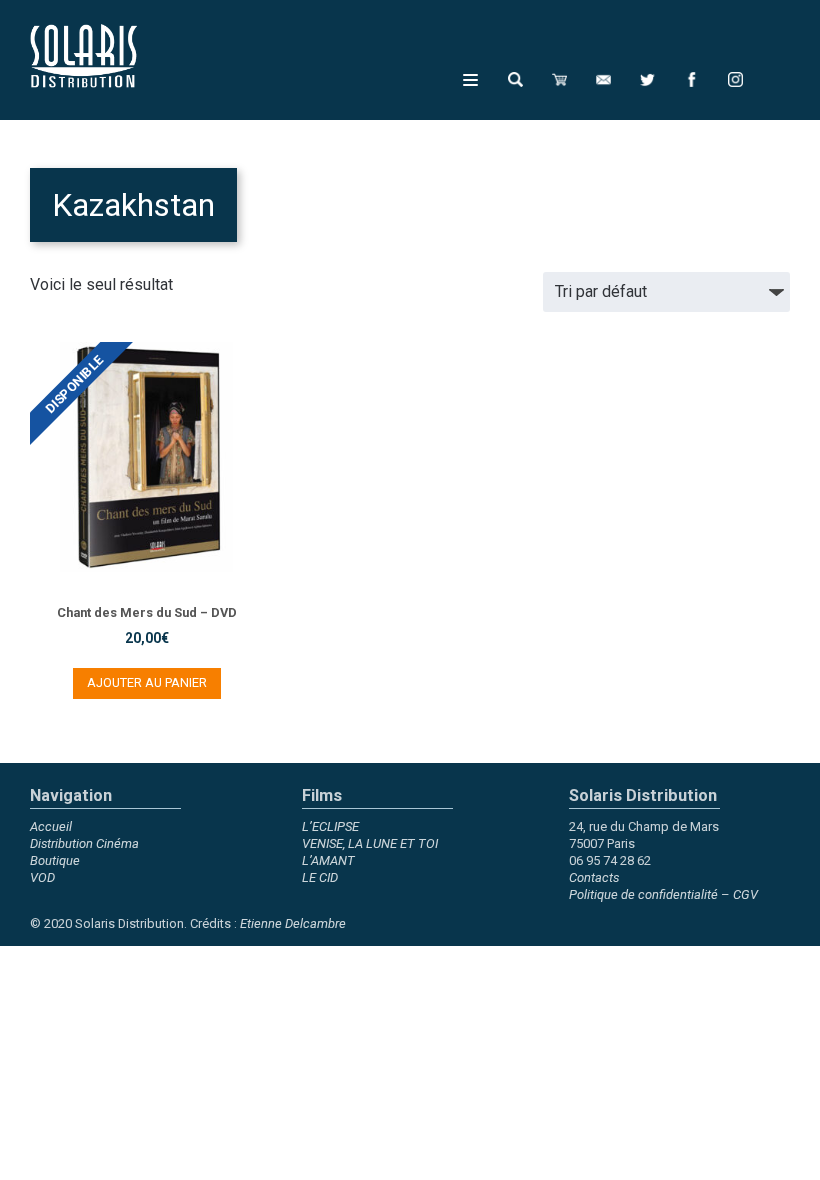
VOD (42, 877)
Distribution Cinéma (84, 843)
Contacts (594, 877)
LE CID (320, 877)
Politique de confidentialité (643, 894)
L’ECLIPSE (330, 826)
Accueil (51, 826)
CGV (745, 894)
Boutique (55, 860)
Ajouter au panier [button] (147, 682)
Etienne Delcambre (293, 923)
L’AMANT (328, 860)
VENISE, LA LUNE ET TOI (370, 843)
